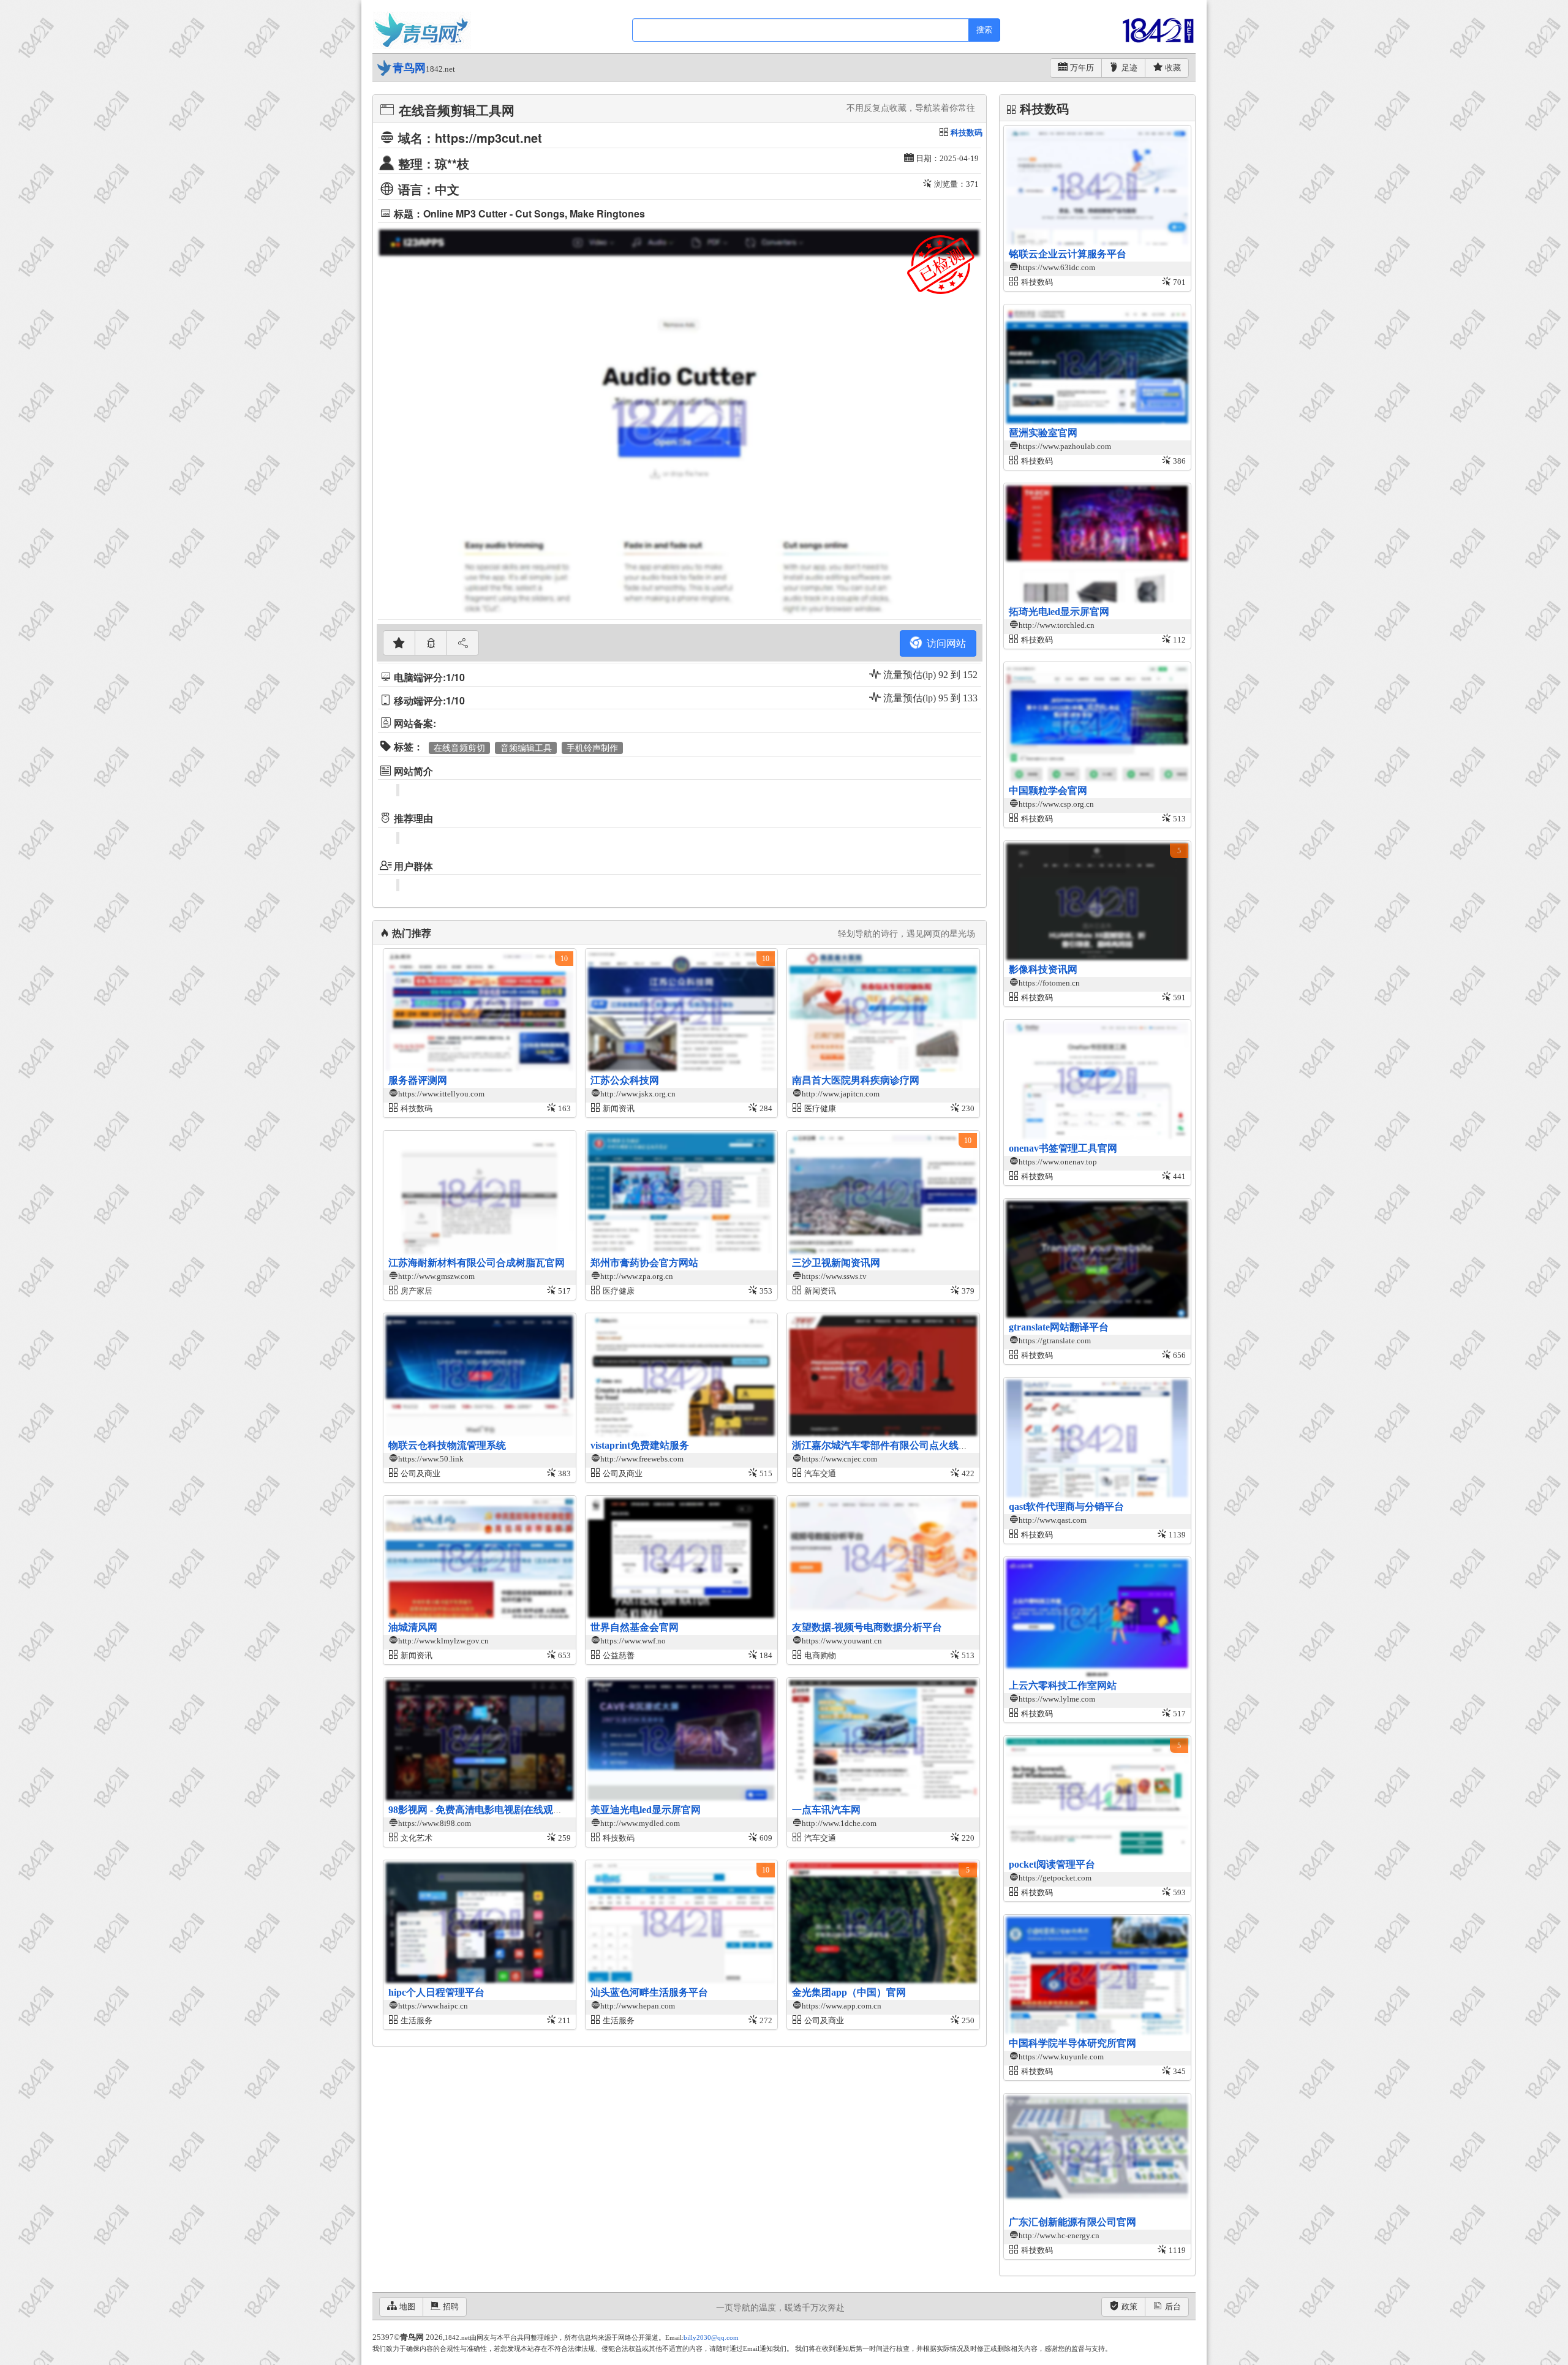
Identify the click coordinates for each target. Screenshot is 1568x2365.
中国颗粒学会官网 (1048, 790)
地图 (407, 2307)
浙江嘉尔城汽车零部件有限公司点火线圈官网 (890, 1445)
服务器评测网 (418, 1080)
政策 (1129, 2307)
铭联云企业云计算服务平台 (1068, 254)
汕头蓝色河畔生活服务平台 (649, 1992)
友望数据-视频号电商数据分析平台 (867, 1627)
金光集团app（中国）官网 (849, 1992)
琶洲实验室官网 (1043, 433)
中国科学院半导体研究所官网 (1072, 2043)
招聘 (451, 2307)
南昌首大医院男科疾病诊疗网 (856, 1080)
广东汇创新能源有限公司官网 (1072, 2222)
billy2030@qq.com (711, 2337)
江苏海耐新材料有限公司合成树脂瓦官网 (477, 1263)
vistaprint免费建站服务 (640, 1445)
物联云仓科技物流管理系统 (447, 1445)
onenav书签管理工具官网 (1063, 1148)
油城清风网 (413, 1627)
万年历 (1082, 68)
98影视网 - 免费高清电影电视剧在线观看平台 (485, 1810)
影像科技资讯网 (1043, 969)
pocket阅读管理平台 (1052, 1864)
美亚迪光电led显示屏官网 (646, 1810)
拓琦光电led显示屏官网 (1059, 612)
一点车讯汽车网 (826, 1810)
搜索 (984, 30)
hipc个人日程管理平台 (436, 1992)
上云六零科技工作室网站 (1063, 1685)
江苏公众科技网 (625, 1080)
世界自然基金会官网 (635, 1627)
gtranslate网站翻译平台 (1059, 1327)
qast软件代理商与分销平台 (1066, 1507)
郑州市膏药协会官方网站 (644, 1263)
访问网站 (944, 643)
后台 (1173, 2307)
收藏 (1173, 68)
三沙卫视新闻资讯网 (836, 1263)
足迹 (1129, 68)
